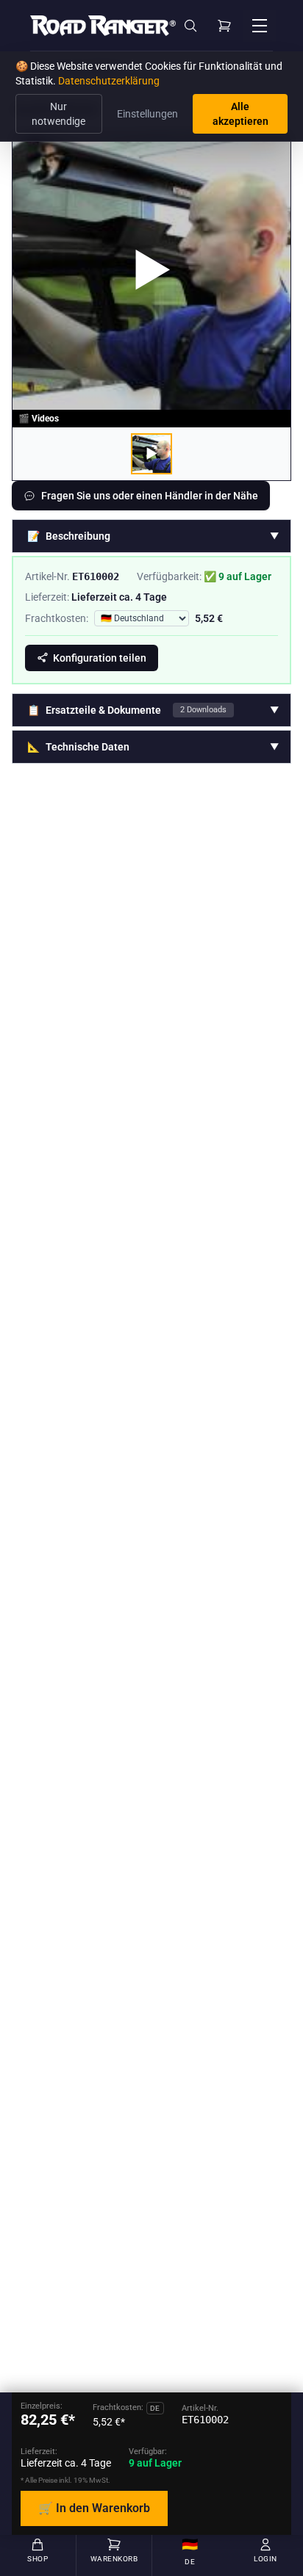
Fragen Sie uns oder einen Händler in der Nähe (150, 496)
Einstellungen (147, 114)
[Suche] (190, 26)
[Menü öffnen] (260, 26)
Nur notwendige (58, 114)
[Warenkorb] (224, 26)
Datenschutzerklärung (109, 81)
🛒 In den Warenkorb (94, 2508)
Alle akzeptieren (240, 114)
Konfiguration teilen (100, 658)
